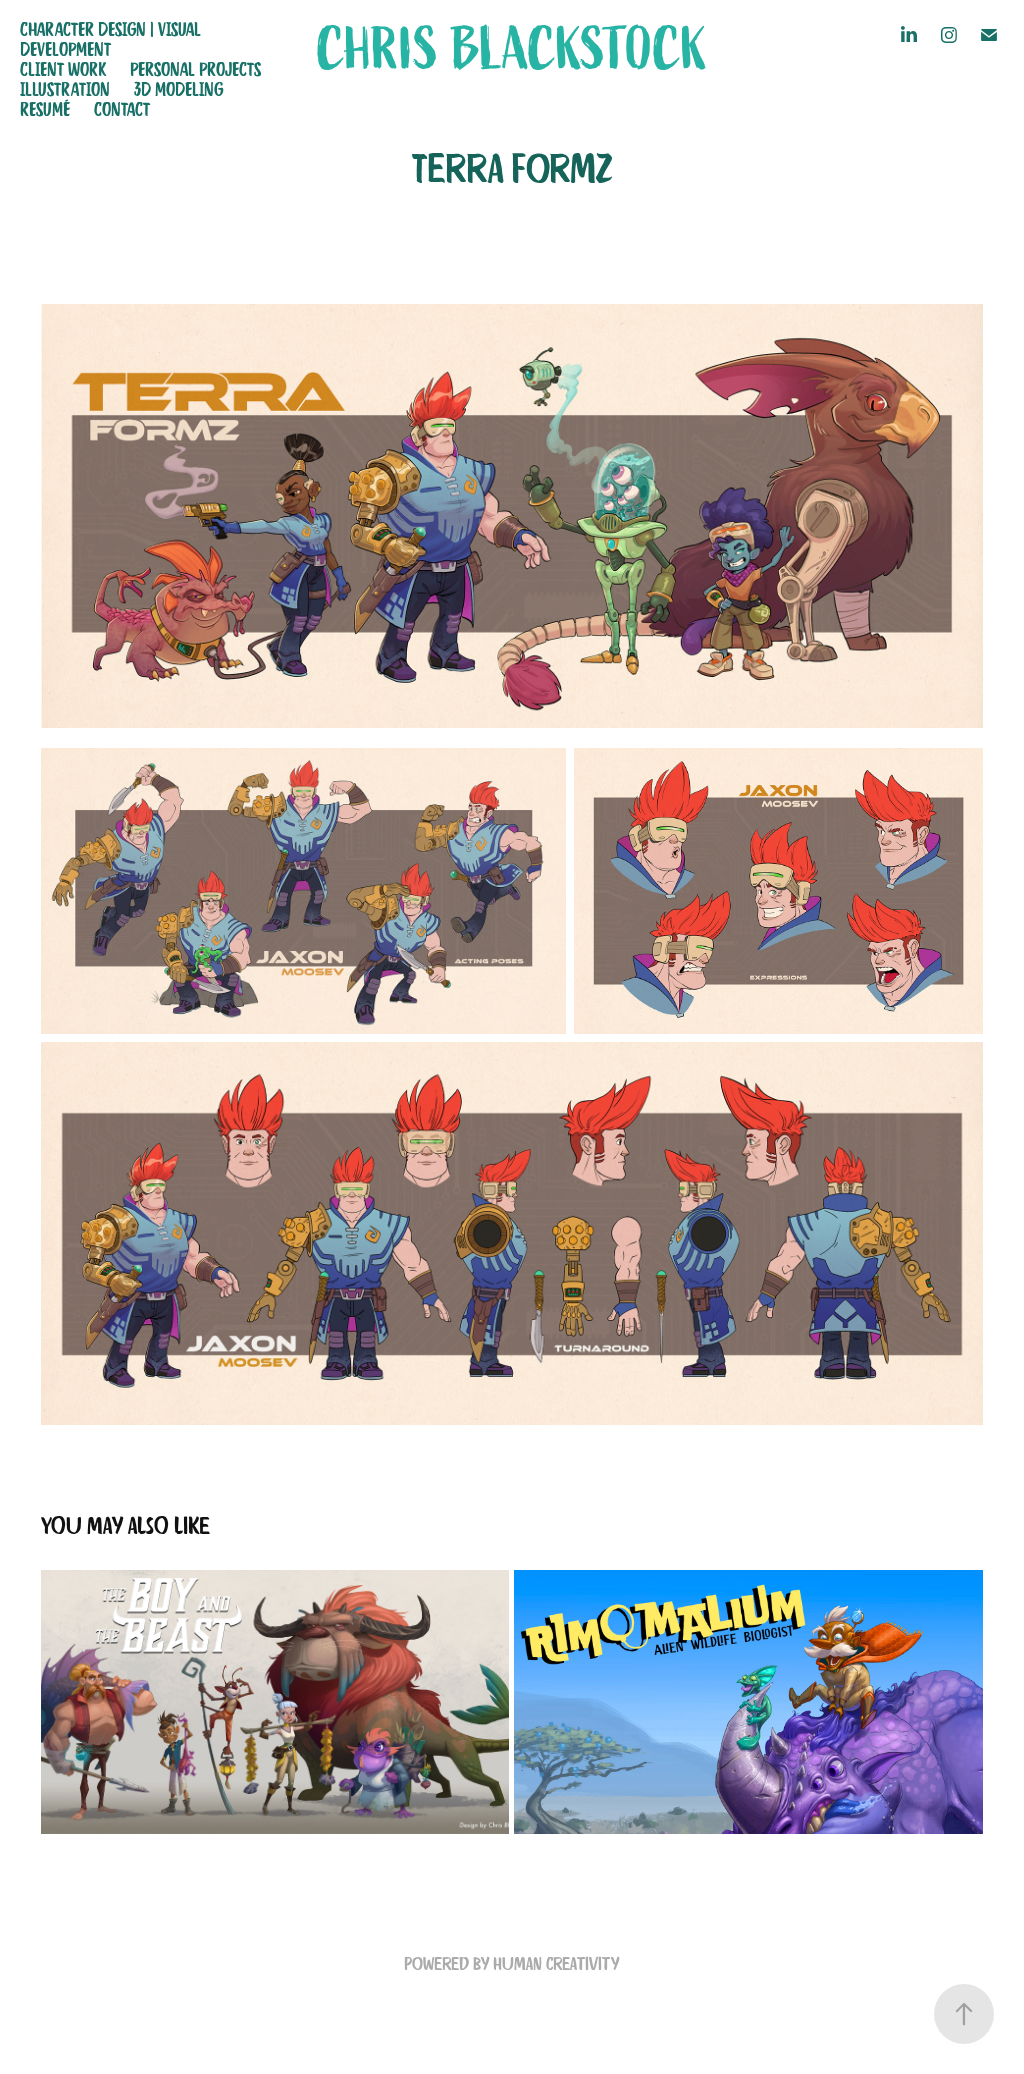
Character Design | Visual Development (110, 39)
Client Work (63, 69)
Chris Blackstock (512, 50)
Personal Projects (195, 69)
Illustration (65, 89)
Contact (122, 109)
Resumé (45, 109)
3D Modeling (178, 89)
